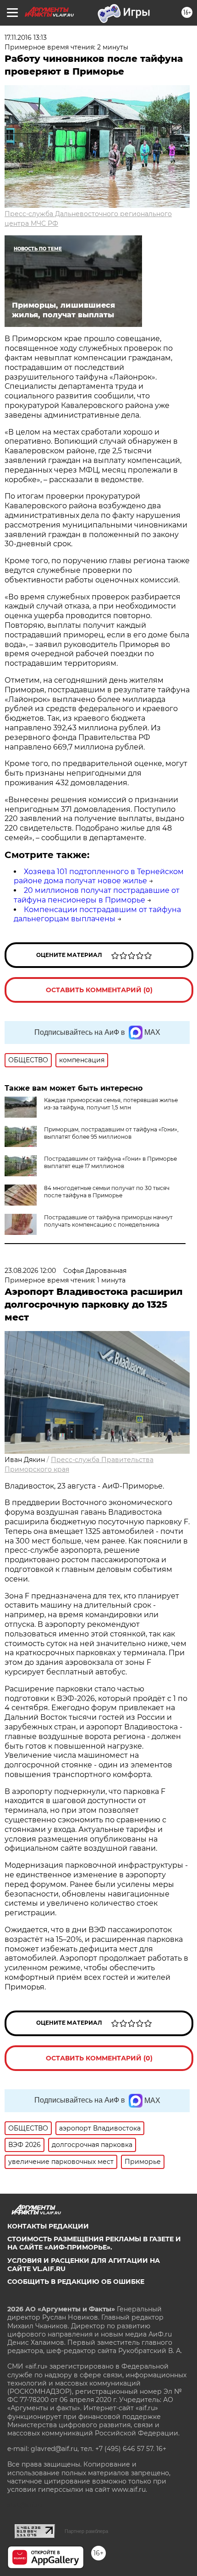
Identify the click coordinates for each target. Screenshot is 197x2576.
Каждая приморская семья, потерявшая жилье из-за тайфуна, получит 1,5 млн (111, 1104)
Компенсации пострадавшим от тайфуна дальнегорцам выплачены (97, 914)
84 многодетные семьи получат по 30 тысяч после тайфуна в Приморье (107, 1192)
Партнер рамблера (86, 2531)
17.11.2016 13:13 (26, 38)
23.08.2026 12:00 (30, 1271)
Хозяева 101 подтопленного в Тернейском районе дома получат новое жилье (99, 876)
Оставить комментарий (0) (99, 990)
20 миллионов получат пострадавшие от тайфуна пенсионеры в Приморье (97, 895)
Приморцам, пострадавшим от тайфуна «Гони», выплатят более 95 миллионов (111, 1133)
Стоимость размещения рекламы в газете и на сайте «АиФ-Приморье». (94, 2243)
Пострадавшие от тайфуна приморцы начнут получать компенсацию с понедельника (108, 1221)
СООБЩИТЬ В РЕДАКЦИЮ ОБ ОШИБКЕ (76, 2282)
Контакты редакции (48, 2226)
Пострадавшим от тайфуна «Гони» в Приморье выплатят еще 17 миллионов (110, 1162)
